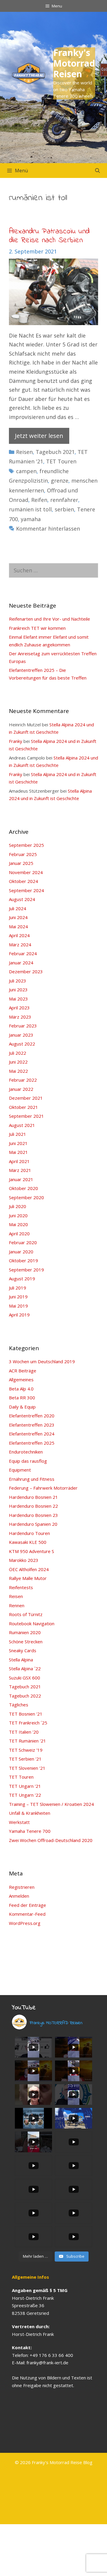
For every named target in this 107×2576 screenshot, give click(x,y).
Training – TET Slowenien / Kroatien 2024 (51, 1804)
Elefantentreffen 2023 (32, 1425)
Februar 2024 (23, 953)
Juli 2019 (18, 1288)
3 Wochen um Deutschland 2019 (42, 1361)
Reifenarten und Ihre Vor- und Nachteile (49, 619)
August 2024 (22, 899)
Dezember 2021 (26, 1098)
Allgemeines (21, 1379)
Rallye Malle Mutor (28, 1578)
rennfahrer (64, 500)
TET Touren (61, 461)
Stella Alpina (21, 1660)
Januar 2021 (21, 1179)
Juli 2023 (18, 981)
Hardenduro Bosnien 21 (33, 1497)
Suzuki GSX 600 (25, 1678)
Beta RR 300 (22, 1398)
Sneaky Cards (23, 1650)
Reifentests (21, 1587)
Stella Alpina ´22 (25, 1668)
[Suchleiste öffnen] (97, 171)
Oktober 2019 (23, 1260)
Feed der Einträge (27, 1905)
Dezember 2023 (26, 971)
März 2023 (20, 1017)
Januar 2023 (21, 1035)
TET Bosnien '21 (26, 1714)
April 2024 (19, 935)
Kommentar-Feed (27, 1914)
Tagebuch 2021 (55, 452)
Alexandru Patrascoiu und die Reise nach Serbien (49, 236)
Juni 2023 (18, 990)
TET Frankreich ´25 (28, 1723)
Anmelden (19, 1896)
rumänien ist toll (30, 509)
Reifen (39, 500)
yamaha (31, 519)
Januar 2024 (21, 963)
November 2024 (26, 872)
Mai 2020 (18, 1224)
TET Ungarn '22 (25, 1795)
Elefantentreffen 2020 (32, 1416)
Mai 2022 (18, 1071)
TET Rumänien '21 (27, 1741)
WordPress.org (25, 1923)
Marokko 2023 (24, 1560)
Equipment (20, 1470)
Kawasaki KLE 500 (28, 1542)
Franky (16, 741)
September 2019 (26, 1270)
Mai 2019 (18, 1306)
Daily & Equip (22, 1407)
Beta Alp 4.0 (21, 1389)
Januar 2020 (21, 1252)
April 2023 (19, 1008)
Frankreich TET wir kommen (37, 628)
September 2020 (26, 1197)
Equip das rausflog (28, 1461)
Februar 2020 (23, 1242)
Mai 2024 (18, 926)
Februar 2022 (23, 1080)
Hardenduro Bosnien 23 (33, 1515)
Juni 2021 (18, 1143)
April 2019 (19, 1315)
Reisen (24, 452)
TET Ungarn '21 (25, 1786)
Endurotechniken (26, 1452)
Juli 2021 (18, 1134)
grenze (60, 481)
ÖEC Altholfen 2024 (29, 1569)
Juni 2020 (18, 1215)
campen (26, 471)
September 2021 (26, 1116)
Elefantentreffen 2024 (32, 1434)
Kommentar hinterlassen (48, 529)
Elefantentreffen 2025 (32, 1443)
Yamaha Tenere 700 (30, 1831)
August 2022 (22, 1044)
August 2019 (22, 1279)
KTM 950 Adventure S (32, 1551)
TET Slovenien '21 (27, 1768)
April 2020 (19, 1234)
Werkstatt (19, 1822)
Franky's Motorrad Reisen (74, 63)
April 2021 (19, 1161)
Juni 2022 (18, 1062)
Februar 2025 (23, 854)
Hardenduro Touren (29, 1533)
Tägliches (19, 1705)
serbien (64, 509)
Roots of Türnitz (26, 1614)
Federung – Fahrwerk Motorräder (43, 1488)
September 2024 (26, 890)
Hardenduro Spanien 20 (33, 1524)
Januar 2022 (21, 1089)
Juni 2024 (18, 917)
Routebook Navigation (32, 1623)
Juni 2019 (18, 1297)
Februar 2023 (23, 1026)
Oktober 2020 (23, 1188)
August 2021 (22, 1125)
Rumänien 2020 (25, 1632)
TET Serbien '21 (25, 1759)
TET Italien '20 (24, 1732)
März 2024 (20, 945)
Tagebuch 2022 (25, 1696)
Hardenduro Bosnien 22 (33, 1506)
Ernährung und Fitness (32, 1479)
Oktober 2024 (23, 881)
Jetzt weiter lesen (39, 436)
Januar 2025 (21, 863)
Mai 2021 (18, 1152)
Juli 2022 (18, 1053)
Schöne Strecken (26, 1642)
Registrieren (22, 1887)
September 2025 (26, 845)
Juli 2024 (18, 908)
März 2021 (20, 1170)
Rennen (17, 1605)
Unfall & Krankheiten (30, 1813)
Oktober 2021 (23, 1107)
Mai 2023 (18, 999)
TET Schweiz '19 (26, 1750)
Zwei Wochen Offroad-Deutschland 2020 (51, 1840)
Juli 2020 (18, 1206)
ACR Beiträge (23, 1371)
